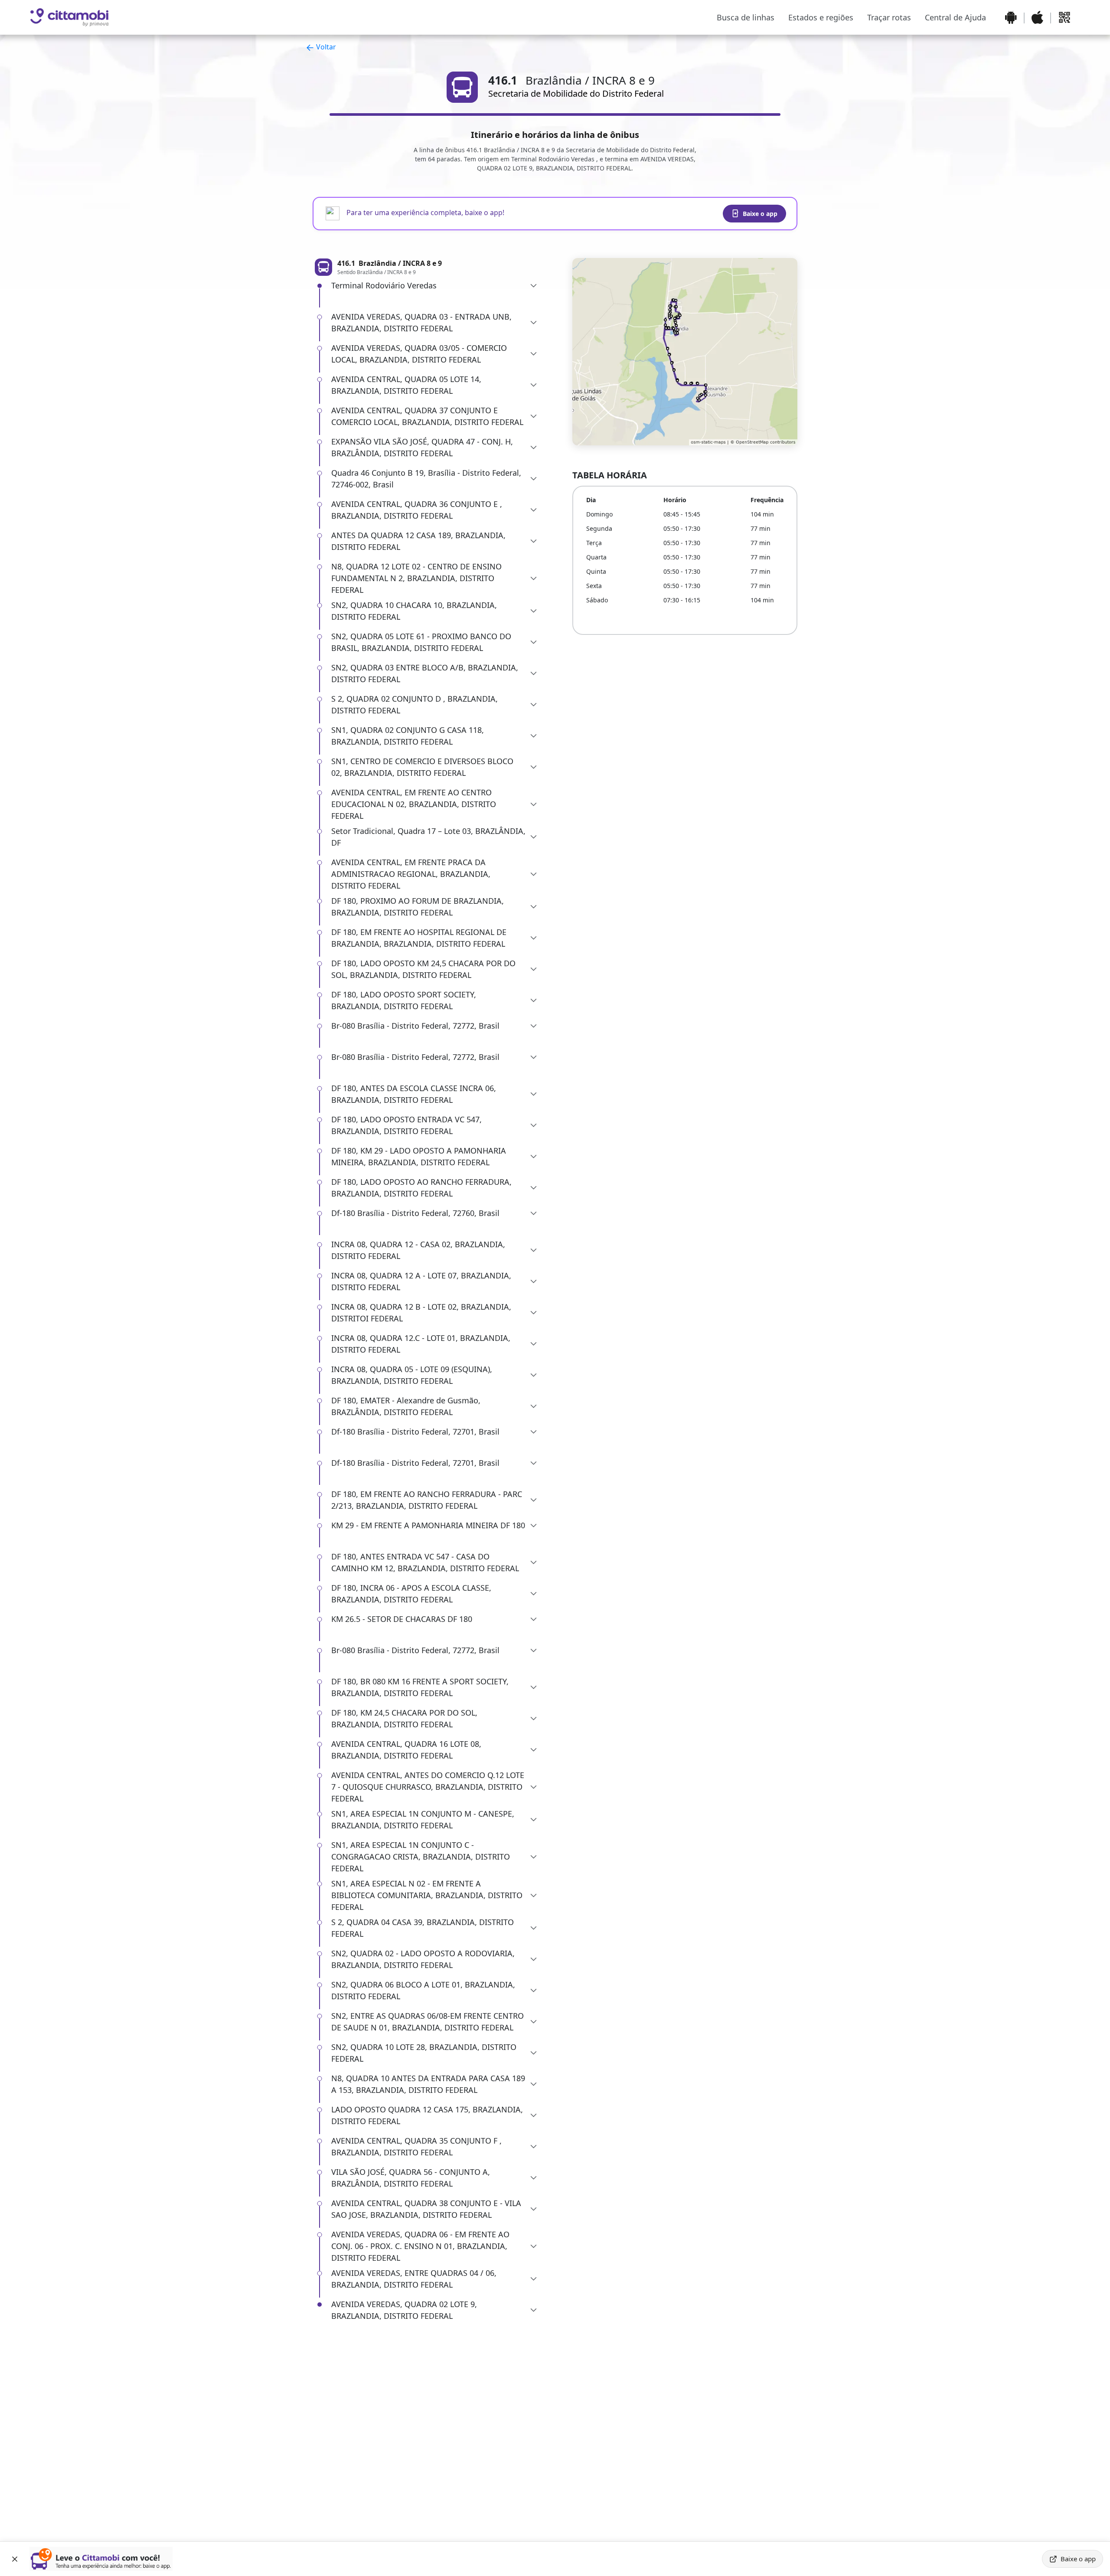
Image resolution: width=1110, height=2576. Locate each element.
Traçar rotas (889, 17)
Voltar (325, 47)
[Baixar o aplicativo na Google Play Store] (1011, 17)
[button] (434, 286)
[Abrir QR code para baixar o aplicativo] (1064, 17)
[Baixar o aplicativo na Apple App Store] (1037, 17)
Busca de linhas (746, 17)
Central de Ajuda (955, 17)
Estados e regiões (821, 17)
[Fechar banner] (15, 2559)
